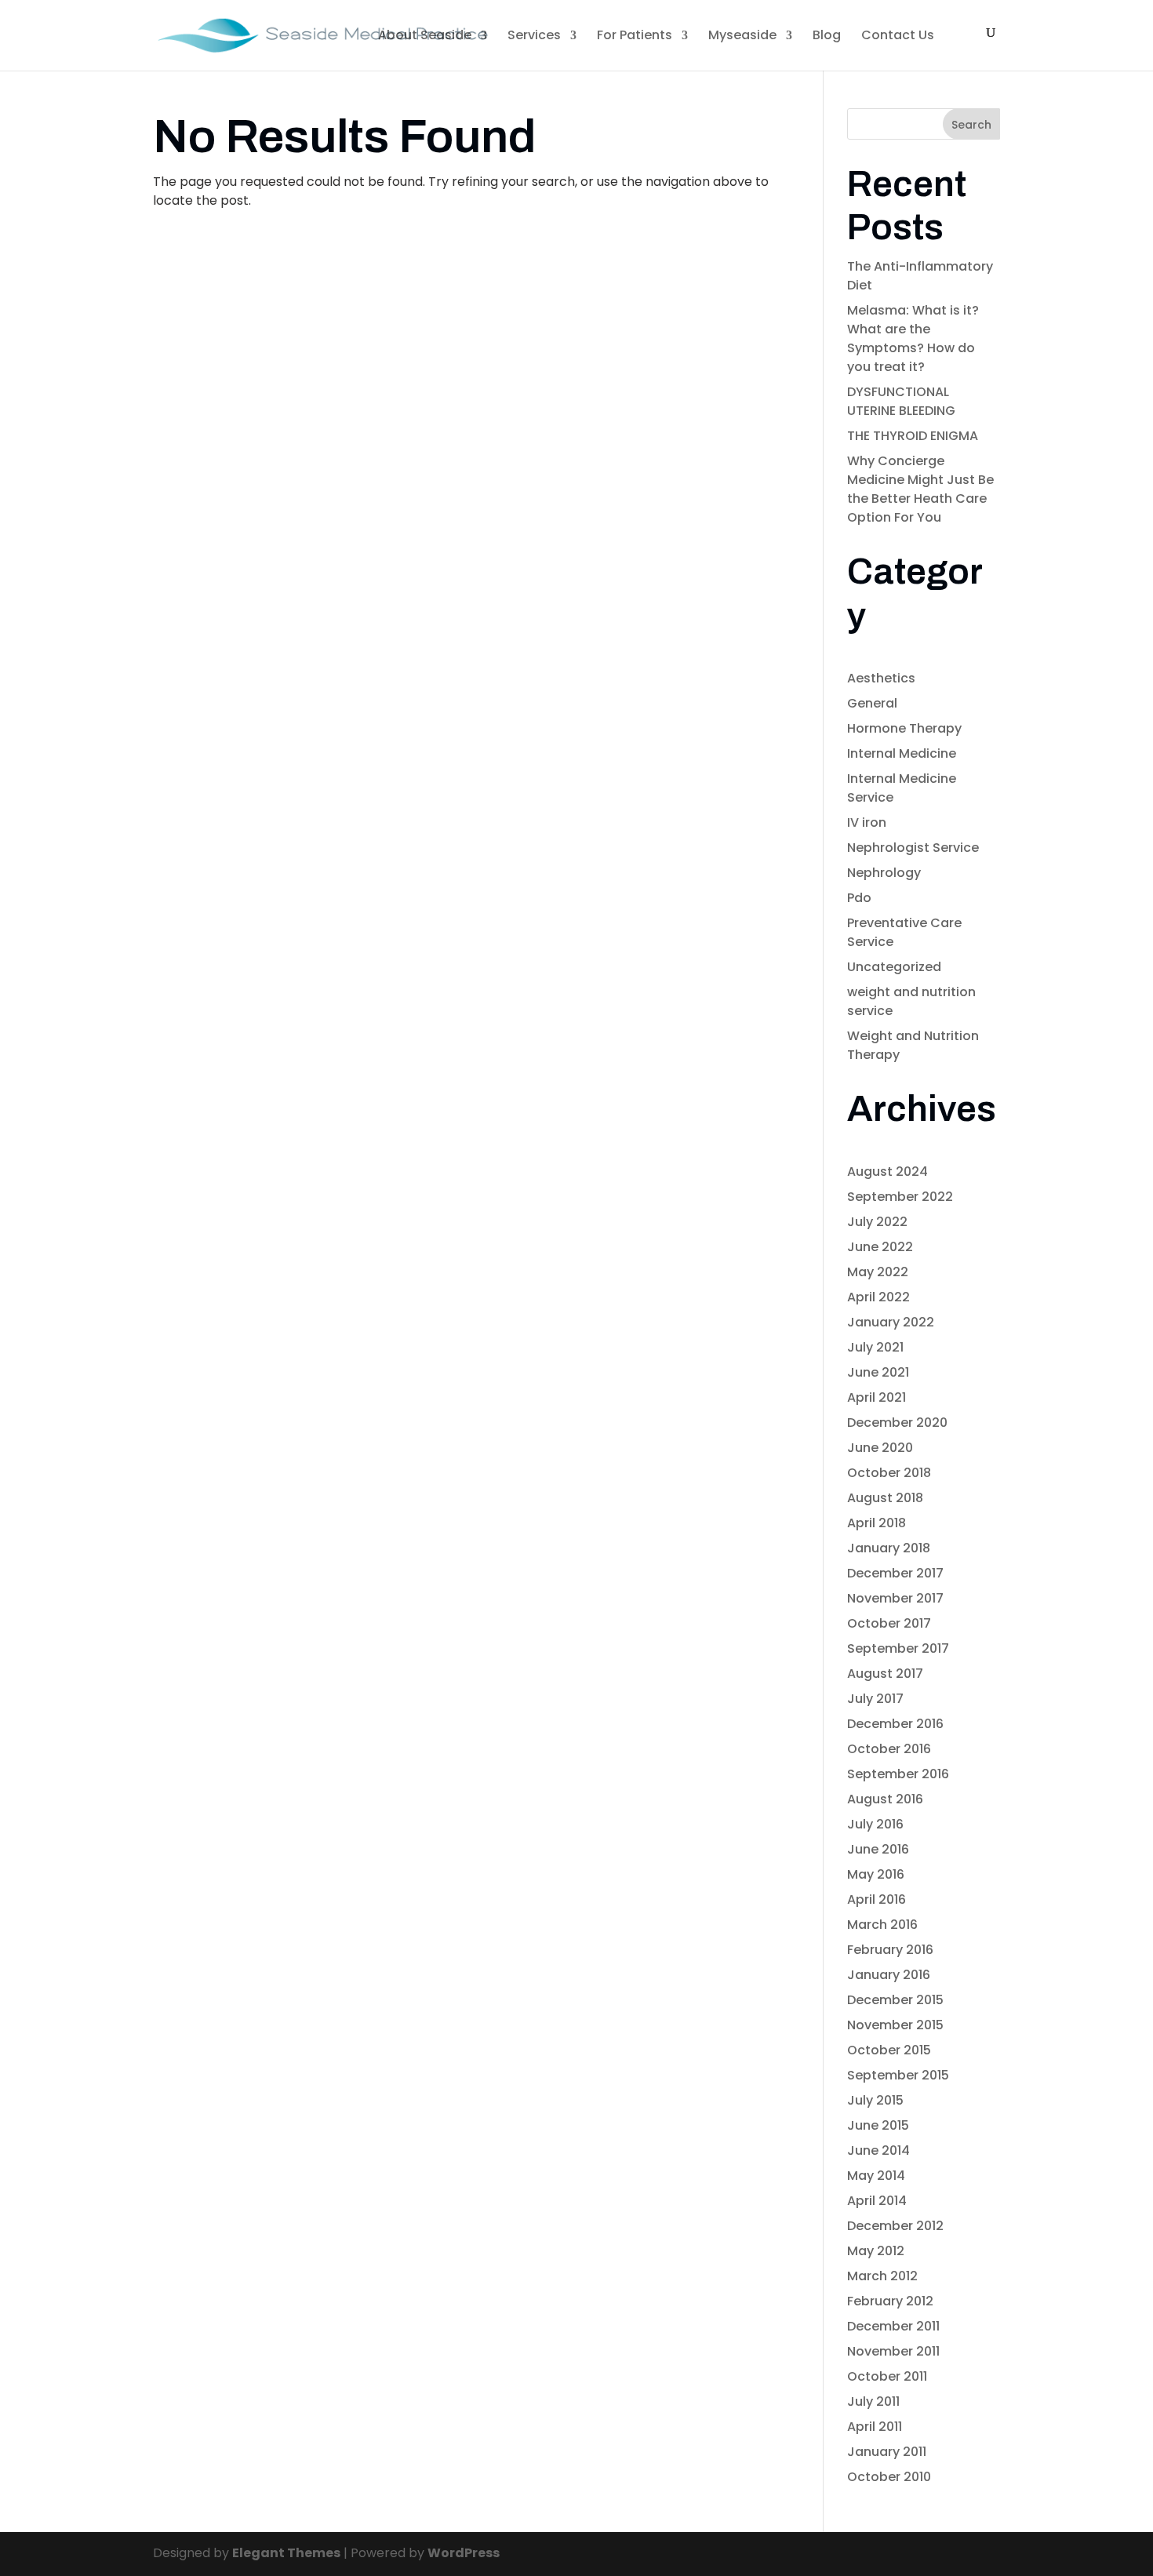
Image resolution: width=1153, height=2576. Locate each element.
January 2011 (887, 2452)
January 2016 (889, 1975)
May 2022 (878, 1272)
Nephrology (884, 873)
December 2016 (895, 1724)
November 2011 (893, 2351)
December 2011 (893, 2326)
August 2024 (887, 1172)
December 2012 (895, 2226)
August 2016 (885, 1799)
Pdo (859, 898)
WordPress (464, 2553)
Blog (827, 35)
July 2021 (875, 1347)
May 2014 (876, 2176)
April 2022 (878, 1297)
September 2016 (898, 1774)
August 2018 (885, 1498)
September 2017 (898, 1648)
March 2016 (882, 1925)
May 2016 (876, 1874)
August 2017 (885, 1674)
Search (971, 125)
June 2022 (880, 1247)
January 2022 (891, 1322)
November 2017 (895, 1598)
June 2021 (878, 1372)
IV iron (867, 822)
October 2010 (889, 2477)
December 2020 (897, 1423)
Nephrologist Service (913, 848)
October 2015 (889, 2050)
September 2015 (898, 2075)
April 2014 (877, 2201)
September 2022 (900, 1197)
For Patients (635, 35)
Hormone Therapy (904, 728)
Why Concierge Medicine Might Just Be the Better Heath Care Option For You (920, 489)
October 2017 (889, 1623)
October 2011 (887, 2376)
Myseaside (742, 35)
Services (534, 35)
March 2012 (882, 2276)
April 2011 (875, 2427)
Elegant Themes (286, 2553)
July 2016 (875, 1824)
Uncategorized (894, 967)
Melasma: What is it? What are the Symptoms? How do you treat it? (913, 338)
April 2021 (877, 1397)
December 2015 (895, 2000)
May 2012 (876, 2251)
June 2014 (878, 2150)
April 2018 (877, 1523)
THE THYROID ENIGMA (913, 436)
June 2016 (878, 1849)
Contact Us (898, 35)
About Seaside (425, 35)
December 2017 (895, 1573)
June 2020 (880, 1448)
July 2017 (875, 1699)
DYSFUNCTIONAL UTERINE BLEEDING (901, 401)
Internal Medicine (902, 753)
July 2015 (875, 2100)
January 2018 (889, 1548)
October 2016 (889, 1749)
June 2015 (878, 2125)
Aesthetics (881, 678)
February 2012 (890, 2301)
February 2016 (890, 1950)
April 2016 (877, 1899)
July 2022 (877, 1222)
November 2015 (895, 2025)
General (872, 703)
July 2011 (873, 2401)
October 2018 (889, 1473)
